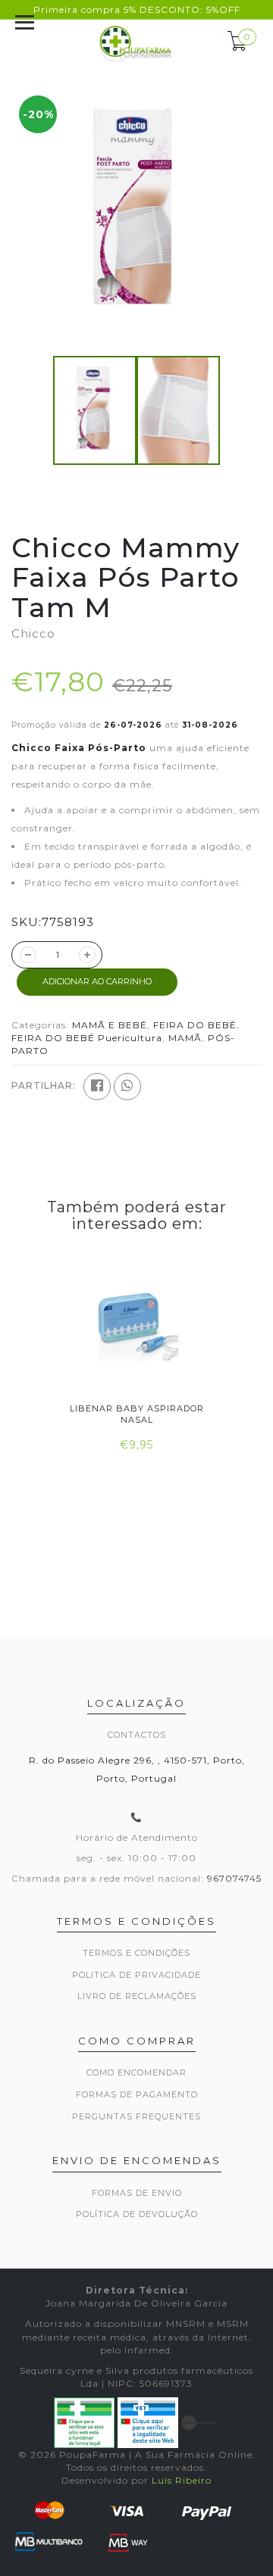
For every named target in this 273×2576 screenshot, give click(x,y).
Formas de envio (137, 2193)
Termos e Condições (136, 1953)
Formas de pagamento (137, 2094)
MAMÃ (185, 1038)
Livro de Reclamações (137, 1996)
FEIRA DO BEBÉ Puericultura (87, 1038)
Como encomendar (136, 2072)
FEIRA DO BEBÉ (195, 1025)
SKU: (27, 922)
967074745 (234, 1878)
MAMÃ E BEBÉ (110, 1025)
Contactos (137, 1735)
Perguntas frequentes (136, 2116)
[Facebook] (97, 1087)
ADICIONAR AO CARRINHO (97, 981)
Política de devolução (137, 2214)
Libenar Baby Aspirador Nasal (137, 1414)
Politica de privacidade (136, 1975)
